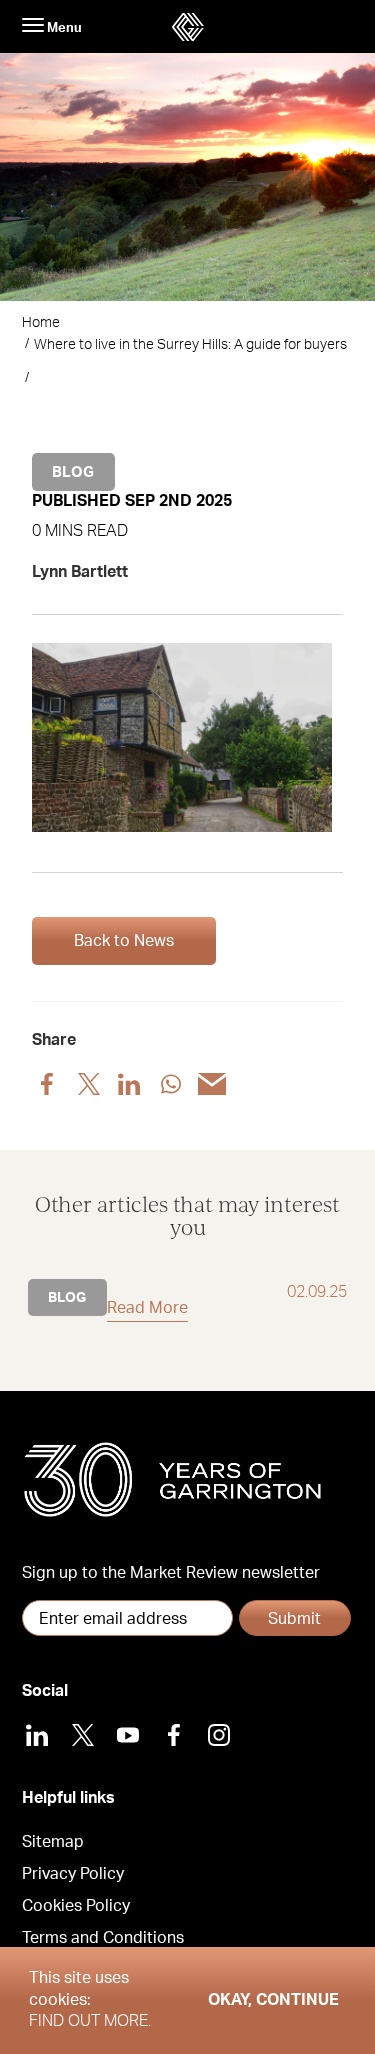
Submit (294, 1619)
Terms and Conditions (103, 1938)
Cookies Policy (76, 1906)
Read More (147, 1308)
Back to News (124, 941)
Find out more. (90, 2021)
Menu (63, 28)
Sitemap (53, 1842)
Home (41, 323)
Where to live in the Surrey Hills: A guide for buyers (190, 345)
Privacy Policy (73, 1874)
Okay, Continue (273, 2000)
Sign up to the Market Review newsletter (171, 1573)
